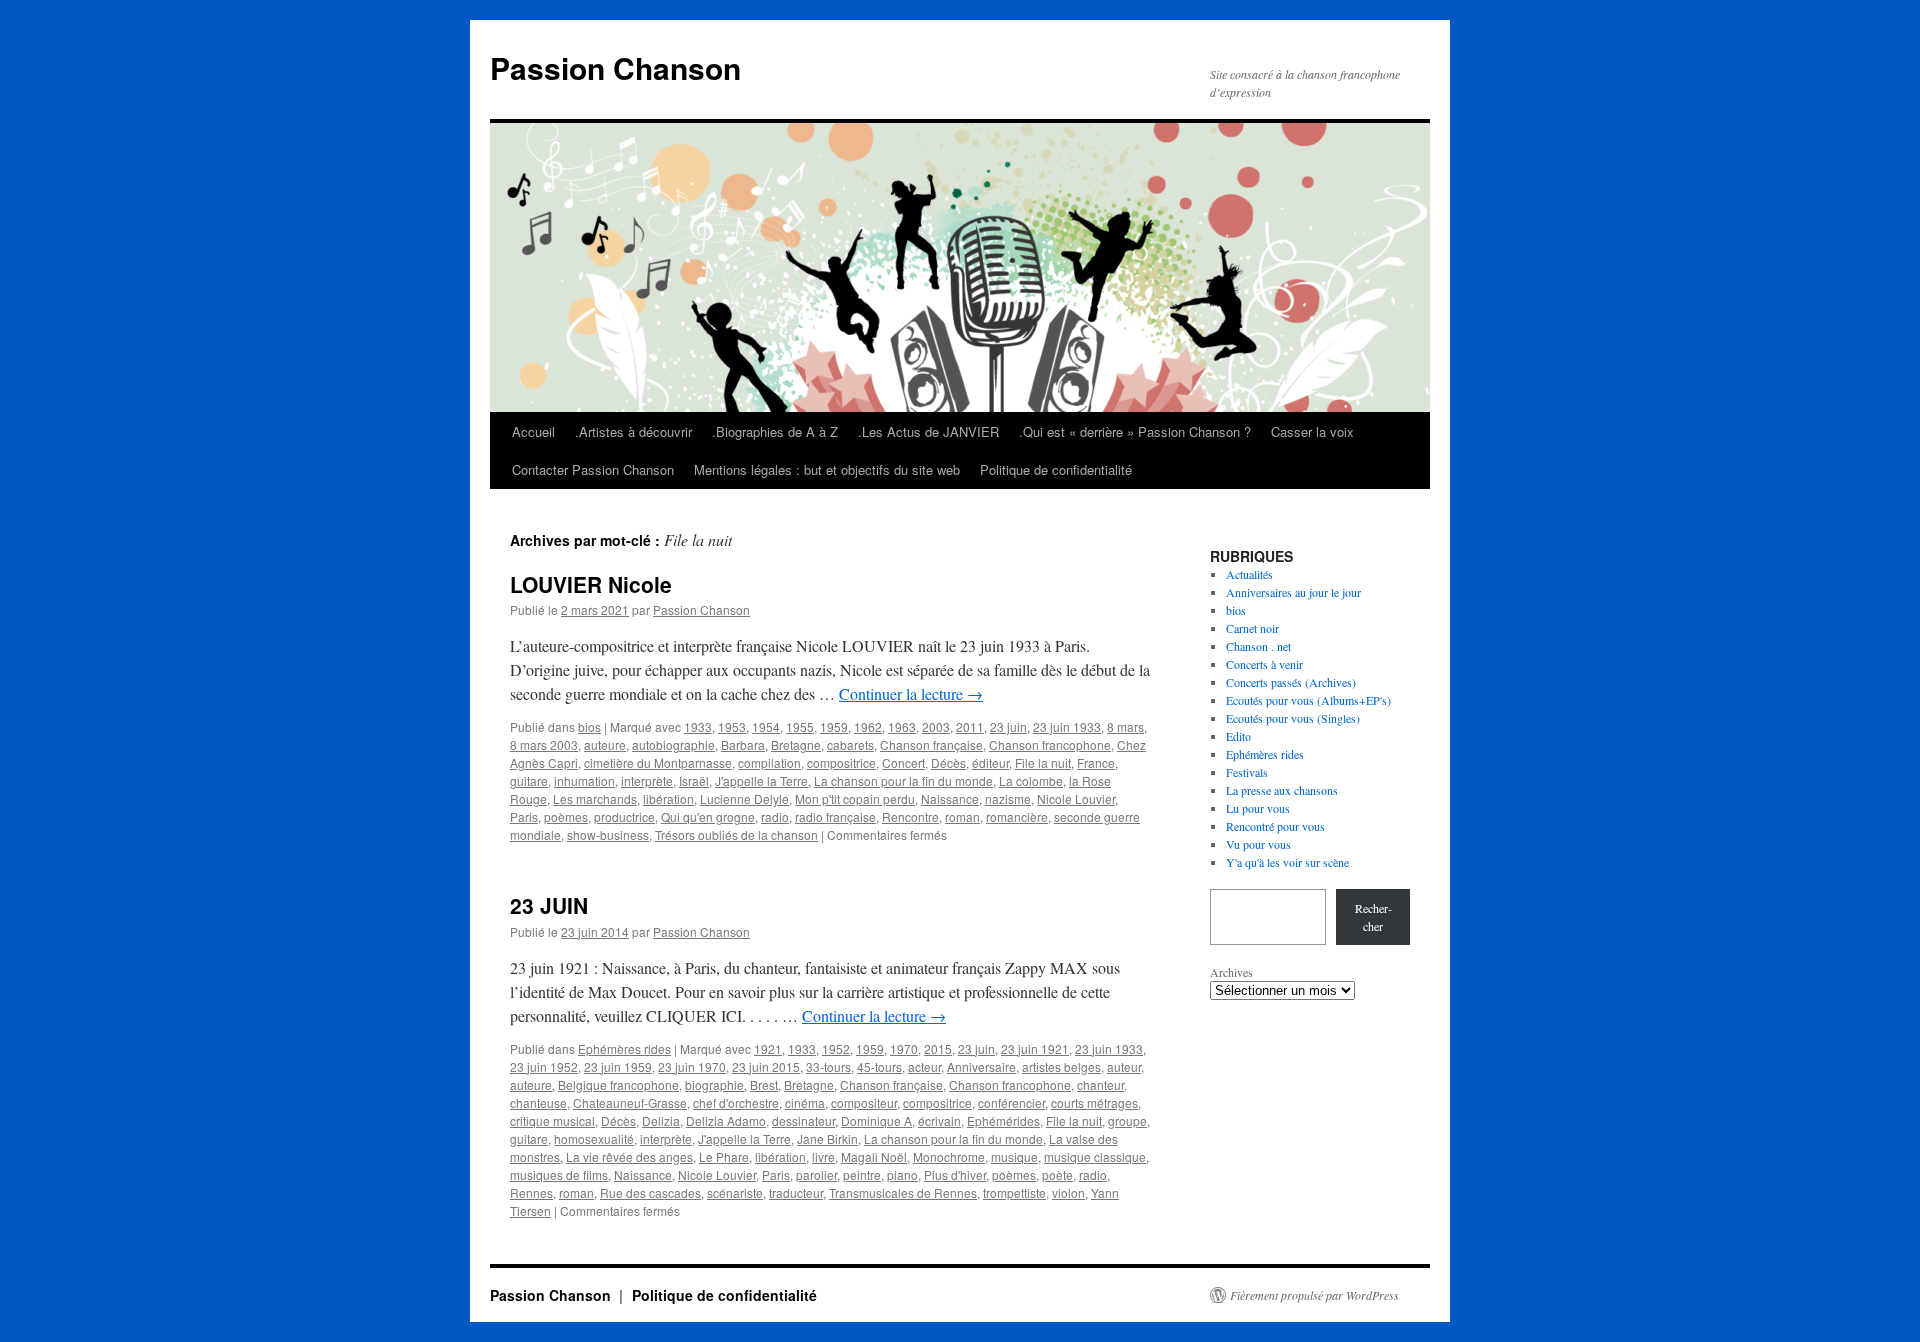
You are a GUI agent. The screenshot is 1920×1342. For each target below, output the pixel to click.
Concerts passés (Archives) (1291, 682)
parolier (816, 1174)
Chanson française (931, 744)
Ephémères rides (624, 1048)
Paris (524, 816)
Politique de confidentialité (1056, 469)
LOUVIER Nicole (591, 584)
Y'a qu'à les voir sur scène (1287, 862)
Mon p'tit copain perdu (855, 798)
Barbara (743, 744)
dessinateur (803, 1120)
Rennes (531, 1192)
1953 (732, 726)
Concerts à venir (1264, 664)
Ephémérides (1003, 1120)
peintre (862, 1174)
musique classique (1095, 1156)
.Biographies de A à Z (775, 431)
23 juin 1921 (1035, 1048)
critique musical (552, 1120)
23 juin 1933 (1067, 726)
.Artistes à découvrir (633, 431)
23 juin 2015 (766, 1066)
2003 (936, 726)
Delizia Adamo (726, 1120)
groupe (1127, 1120)
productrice (624, 816)
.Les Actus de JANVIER (928, 431)
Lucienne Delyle (744, 798)
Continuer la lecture (911, 693)
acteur (924, 1066)
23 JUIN (549, 905)
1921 (768, 1048)
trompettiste (1014, 1192)
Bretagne (796, 744)
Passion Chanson (615, 67)
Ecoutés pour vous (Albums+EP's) (1308, 700)
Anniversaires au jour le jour (1293, 592)
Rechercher (1373, 917)
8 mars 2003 (544, 744)
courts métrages (1094, 1102)
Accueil (533, 431)
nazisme (1008, 798)
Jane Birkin (827, 1138)
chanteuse (538, 1102)
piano (902, 1174)
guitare (529, 780)
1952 (836, 1048)
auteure (605, 744)
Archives (1231, 972)
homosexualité (594, 1138)
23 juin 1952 (544, 1066)
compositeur (864, 1102)
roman (962, 816)
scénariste (735, 1192)
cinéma (805, 1102)
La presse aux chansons (1282, 790)
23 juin (1008, 726)
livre (823, 1156)
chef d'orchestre (736, 1102)
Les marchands (595, 798)
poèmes (566, 816)
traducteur (796, 1192)
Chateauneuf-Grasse (630, 1102)
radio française (835, 816)
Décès (948, 762)
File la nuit (1043, 762)
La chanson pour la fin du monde (903, 780)
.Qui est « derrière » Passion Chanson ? (1135, 431)
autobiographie (673, 744)
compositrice (841, 762)
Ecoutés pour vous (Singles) (1293, 718)
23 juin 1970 (692, 1066)
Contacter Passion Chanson (593, 469)
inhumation (584, 780)
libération (668, 798)
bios (589, 726)
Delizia (661, 1120)
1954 (766, 726)
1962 (868, 726)
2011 (970, 726)
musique (1014, 1156)
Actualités (1249, 574)
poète (1057, 1174)
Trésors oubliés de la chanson (736, 834)
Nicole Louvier (1076, 798)
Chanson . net (1258, 646)
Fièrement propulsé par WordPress (1314, 1295)
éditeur (990, 762)
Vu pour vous (1258, 844)
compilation (769, 762)
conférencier (1011, 1102)
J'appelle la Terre (761, 780)
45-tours (879, 1066)
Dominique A (876, 1120)
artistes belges (1061, 1066)
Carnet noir (1252, 628)
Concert (903, 762)
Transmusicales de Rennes (903, 1192)
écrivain (939, 1120)
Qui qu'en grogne (708, 816)
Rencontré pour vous (1275, 826)
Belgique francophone (618, 1084)
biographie (714, 1084)
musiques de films (559, 1174)
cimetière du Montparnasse (658, 762)
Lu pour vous (1258, 808)
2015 (938, 1048)
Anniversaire (981, 1066)
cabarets (850, 744)
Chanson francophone (1050, 744)
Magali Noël (874, 1156)
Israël (694, 780)
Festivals (1247, 772)
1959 (834, 726)
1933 (698, 726)
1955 (800, 726)
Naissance (950, 798)
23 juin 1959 (618, 1066)
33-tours (828, 1066)
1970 (904, 1048)
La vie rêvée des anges (629, 1156)
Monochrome (949, 1156)
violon (1068, 1192)
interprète (647, 780)
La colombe (1031, 780)
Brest (764, 1084)
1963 (902, 726)
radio (775, 816)
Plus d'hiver (955, 1174)
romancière (1017, 816)
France (1096, 762)
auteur (1124, 1066)
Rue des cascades (650, 1192)
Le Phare (724, 1156)
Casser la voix (1312, 431)
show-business (608, 834)
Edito (1238, 736)
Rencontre (910, 816)
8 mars (1125, 726)
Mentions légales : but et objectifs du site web (827, 469)
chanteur (1100, 1084)
